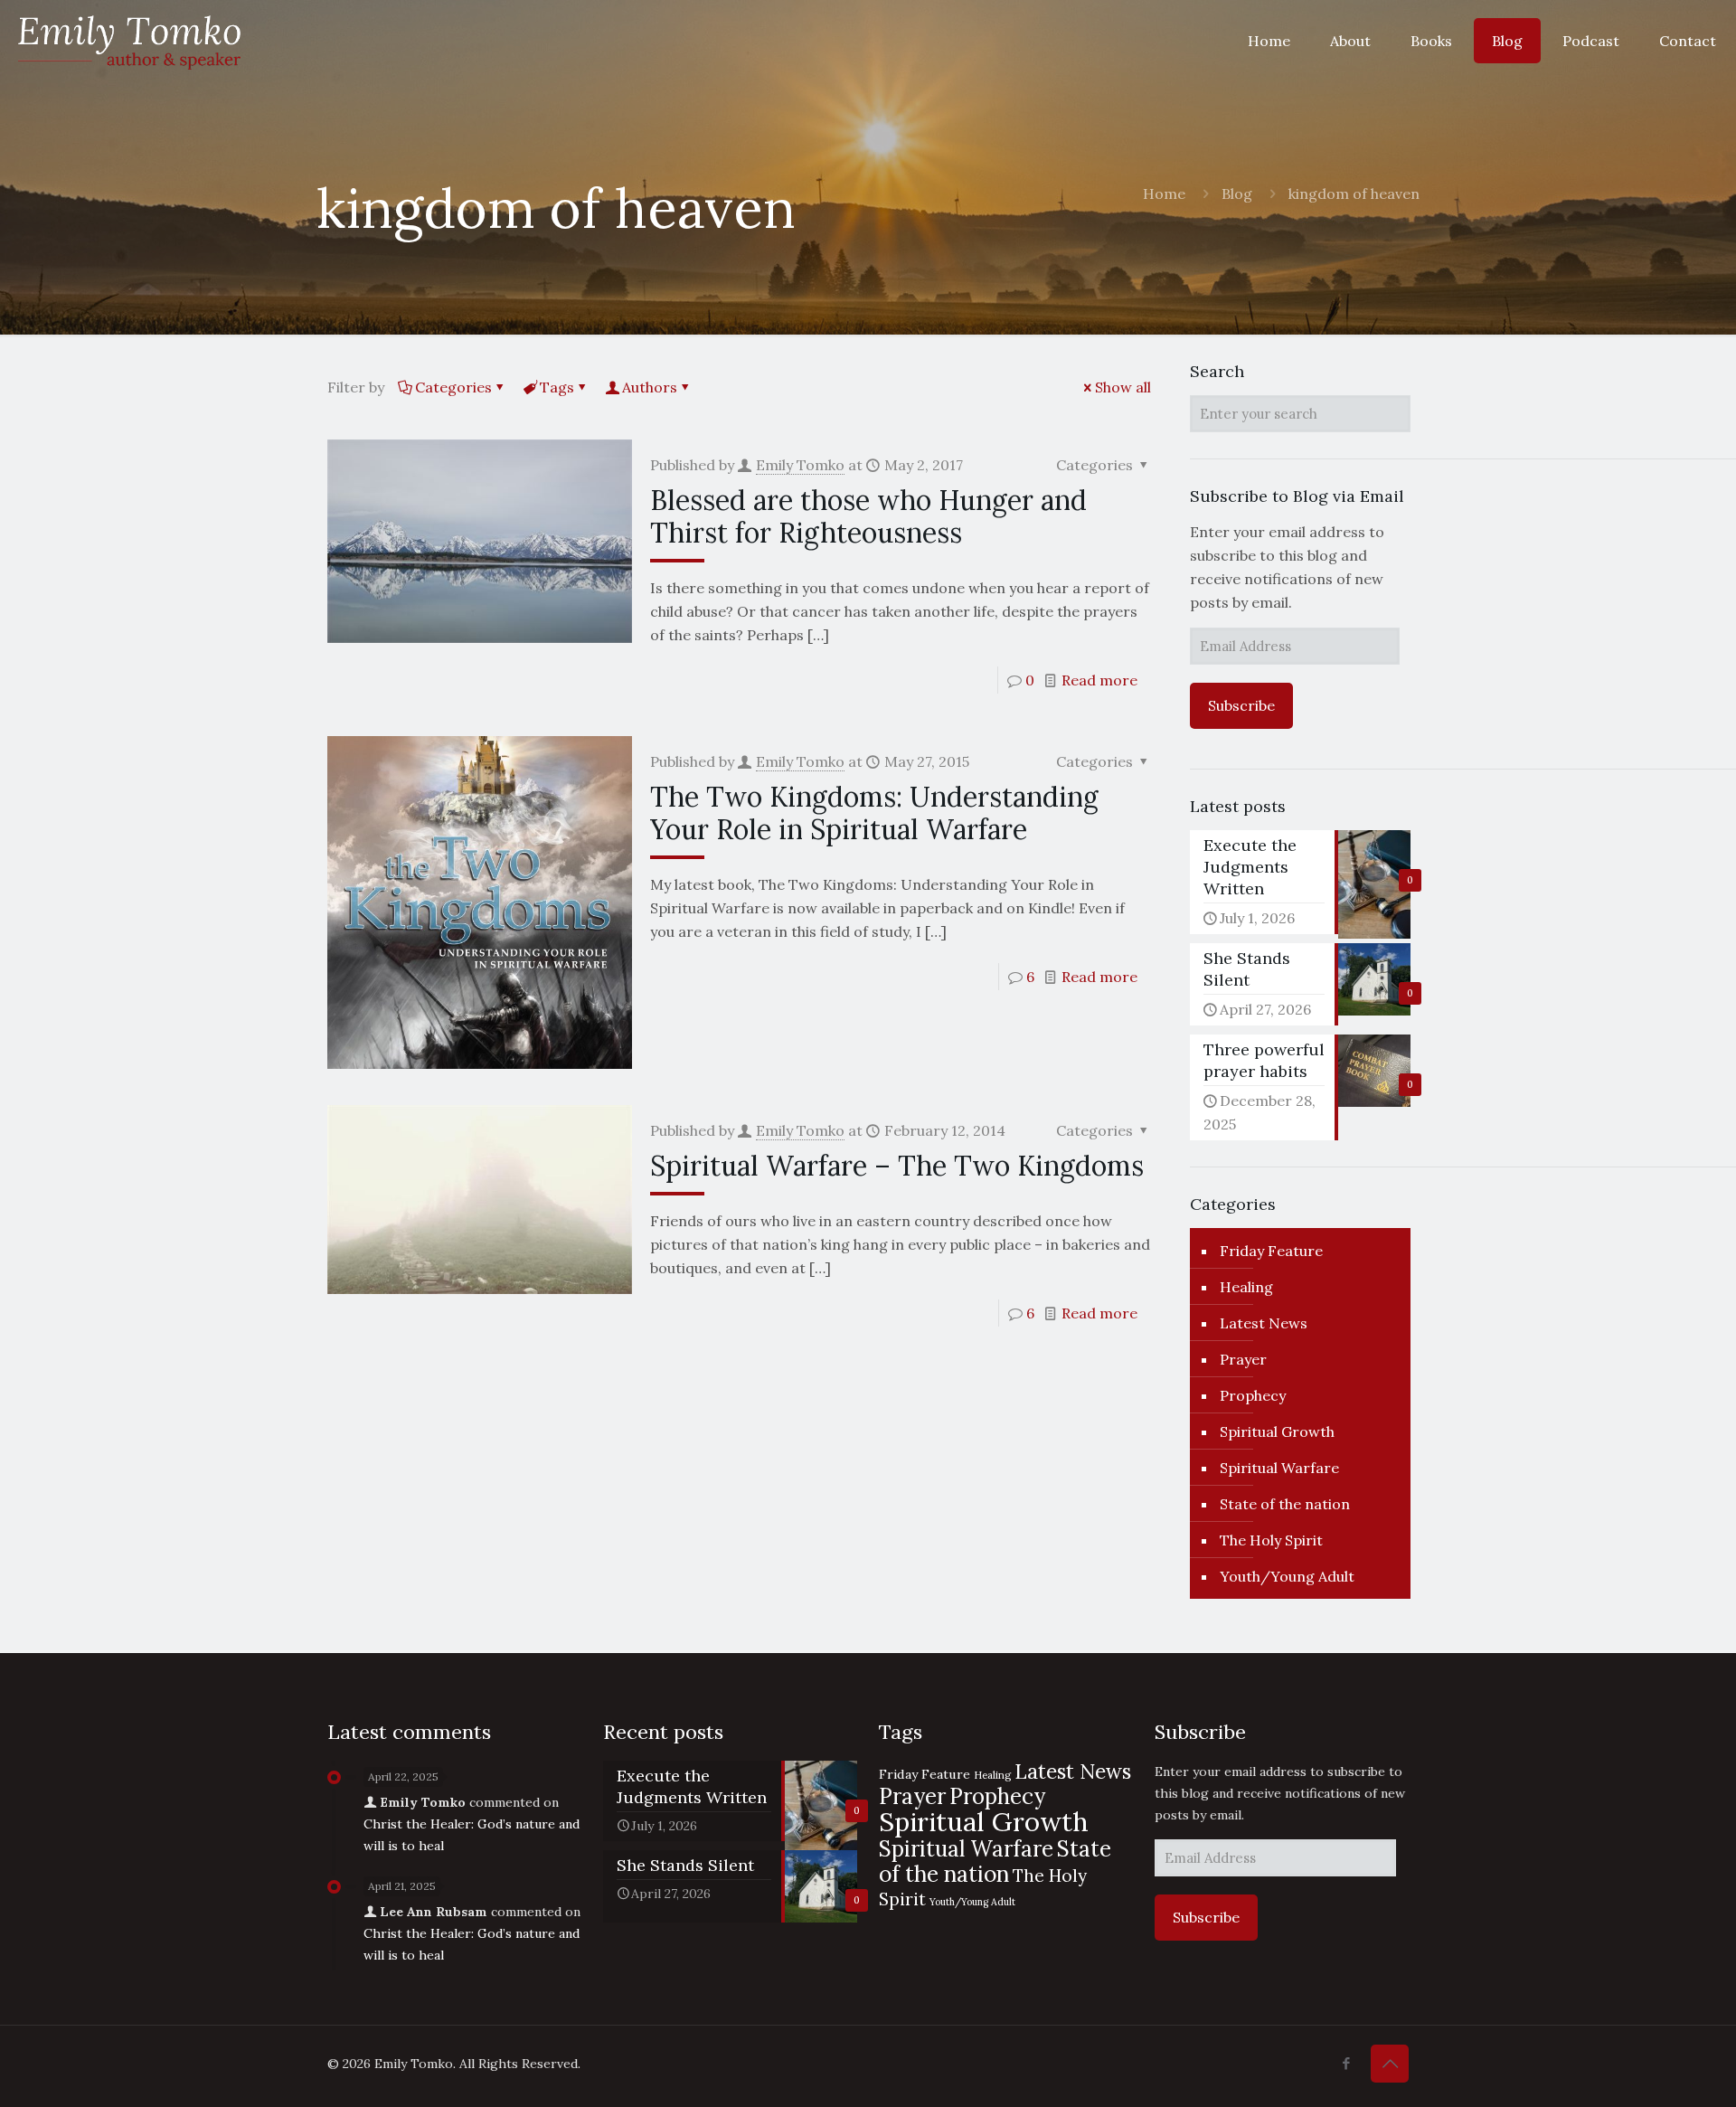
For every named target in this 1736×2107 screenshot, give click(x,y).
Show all (1123, 387)
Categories (453, 387)
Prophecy (1253, 1395)
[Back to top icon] (1390, 2064)
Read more (1099, 680)
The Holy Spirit (1271, 1540)
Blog (1237, 194)
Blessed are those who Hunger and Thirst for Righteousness (868, 516)
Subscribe (1241, 705)
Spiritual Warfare (1279, 1468)
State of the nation (1285, 1504)
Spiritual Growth (1277, 1431)
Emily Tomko (800, 465)
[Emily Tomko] (129, 41)
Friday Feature (1271, 1251)
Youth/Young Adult (1287, 1576)
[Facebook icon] (1346, 2063)
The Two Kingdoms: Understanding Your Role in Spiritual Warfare (874, 813)
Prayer (1243, 1359)
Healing (1246, 1287)
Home (1164, 194)
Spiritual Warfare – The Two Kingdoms (897, 1166)
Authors (650, 387)
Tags (557, 387)
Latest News (1264, 1323)
